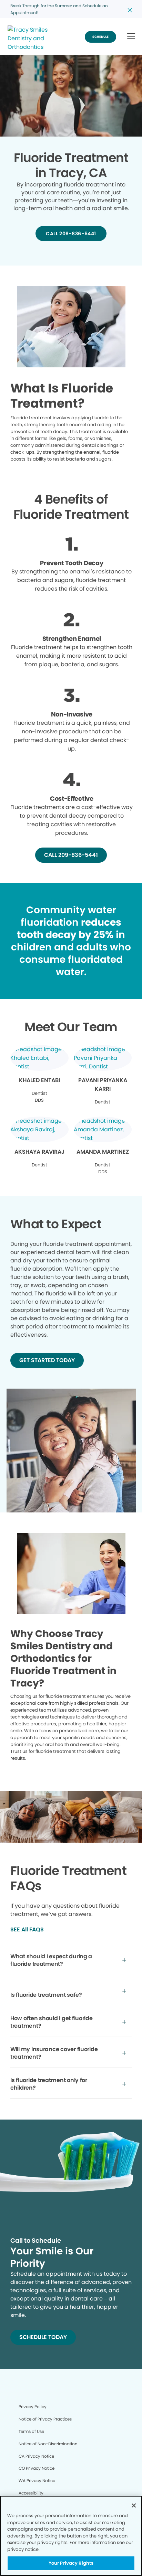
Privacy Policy (33, 2407)
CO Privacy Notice (37, 2468)
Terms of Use (31, 2431)
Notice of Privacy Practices (45, 2419)
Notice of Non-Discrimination (48, 2444)
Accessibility (31, 2493)
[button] (131, 37)
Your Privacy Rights (71, 2563)
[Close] (134, 2505)
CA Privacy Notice (36, 2456)
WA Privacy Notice (37, 2481)
